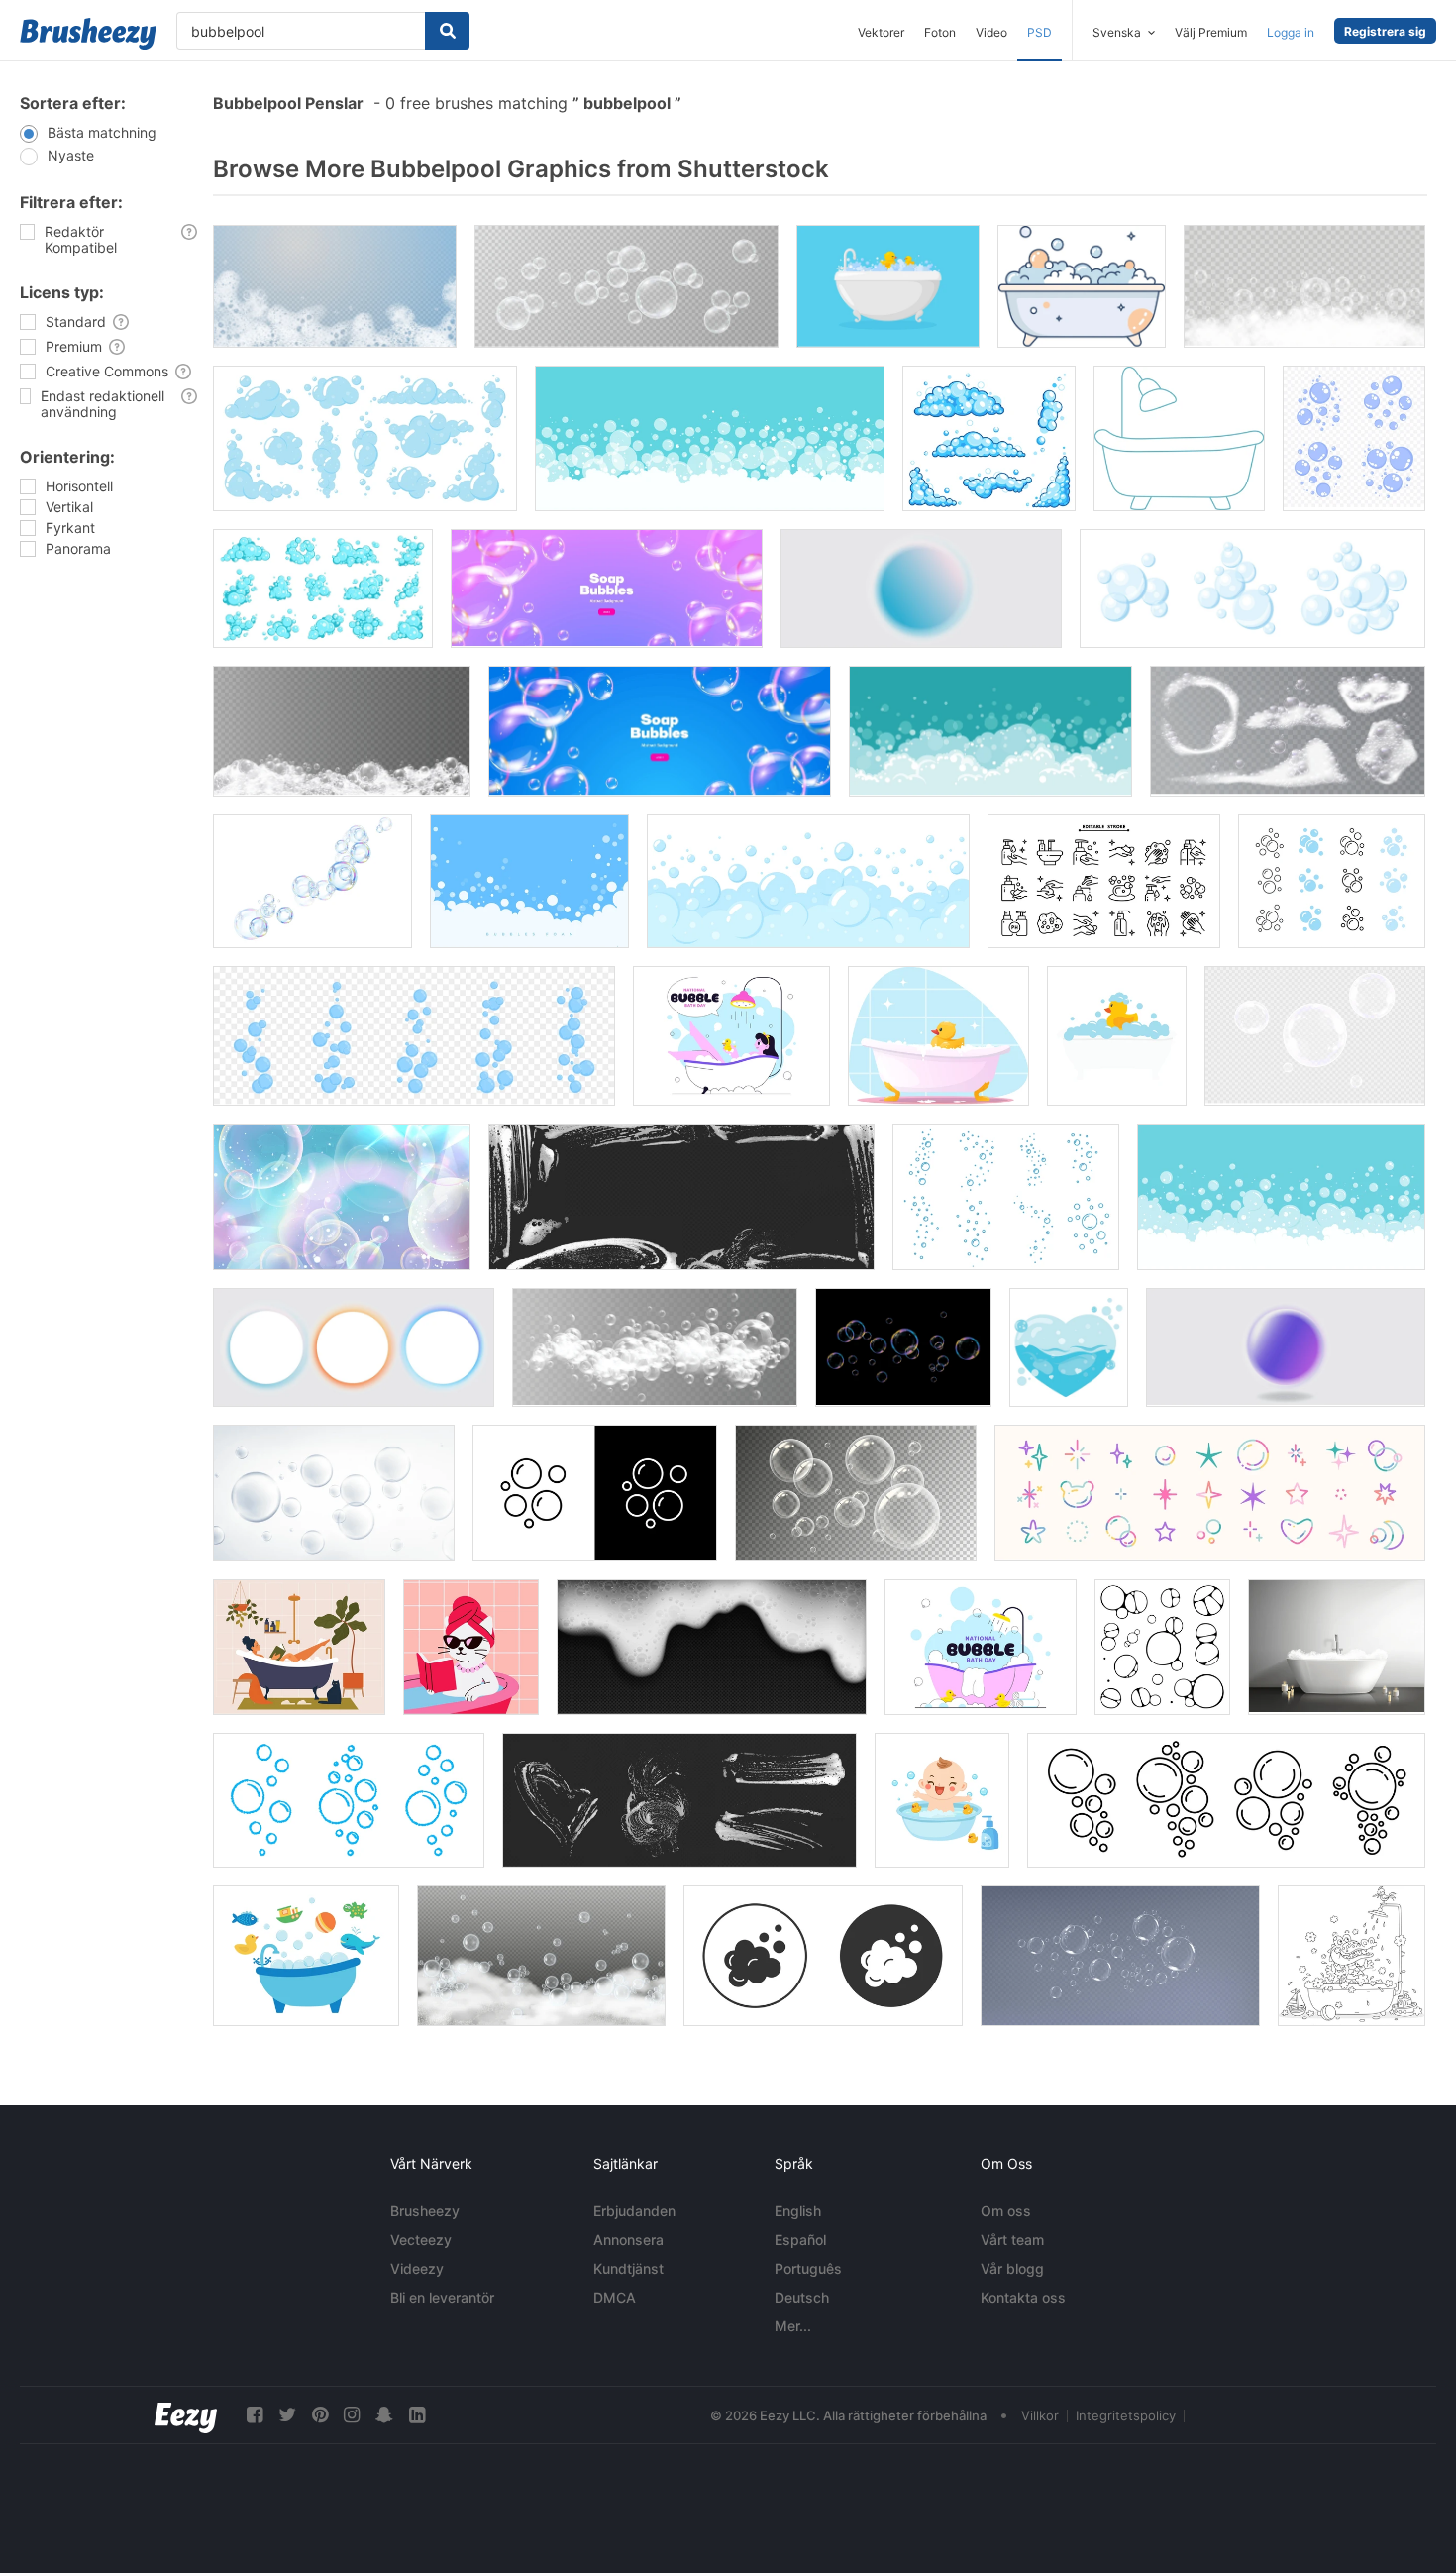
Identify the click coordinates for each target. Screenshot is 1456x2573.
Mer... (793, 2326)
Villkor (1040, 2415)
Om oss (1006, 2211)
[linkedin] (417, 2415)
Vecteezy (421, 2240)
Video (991, 32)
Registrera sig (1385, 31)
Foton (940, 32)
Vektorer (881, 32)
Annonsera (628, 2240)
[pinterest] (320, 2415)
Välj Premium (1211, 32)
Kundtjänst (628, 2268)
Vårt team (1012, 2240)
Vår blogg (1012, 2268)
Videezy (417, 2268)
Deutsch (802, 2297)
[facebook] (255, 2415)
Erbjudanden (634, 2211)
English (798, 2211)
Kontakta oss (1023, 2297)
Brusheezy (425, 2211)
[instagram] (352, 2415)
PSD (1040, 32)
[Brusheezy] (88, 34)
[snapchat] (384, 2415)
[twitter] (287, 2415)
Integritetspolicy (1126, 2415)
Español (800, 2240)
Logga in (1291, 32)
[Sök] (447, 31)
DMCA (615, 2297)
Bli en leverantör (442, 2297)
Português (808, 2268)
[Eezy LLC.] (186, 2415)
